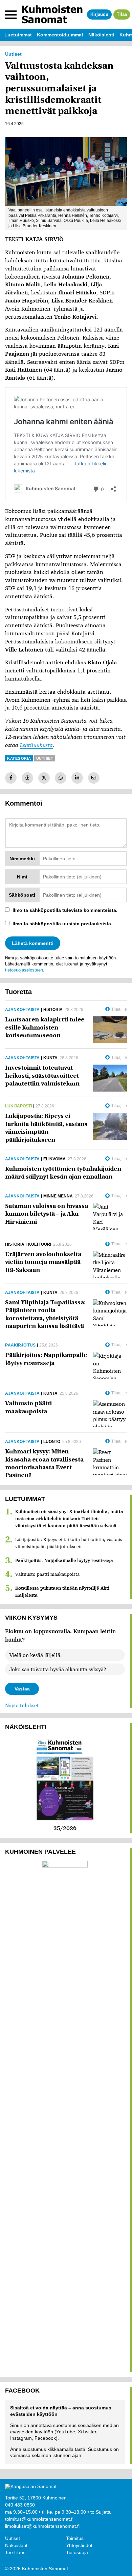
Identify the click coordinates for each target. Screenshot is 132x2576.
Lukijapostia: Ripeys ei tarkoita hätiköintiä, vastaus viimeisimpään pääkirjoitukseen (69, 1543)
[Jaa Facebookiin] (11, 778)
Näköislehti (17, 2545)
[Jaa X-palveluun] (44, 778)
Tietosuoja (77, 2552)
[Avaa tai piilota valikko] (11, 15)
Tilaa (122, 14)
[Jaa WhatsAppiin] (61, 778)
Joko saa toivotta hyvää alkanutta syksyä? (58, 1669)
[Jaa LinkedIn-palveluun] (77, 778)
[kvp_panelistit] (66, 172)
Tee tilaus (15, 2552)
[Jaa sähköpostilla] (94, 778)
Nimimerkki (22, 859)
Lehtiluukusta (36, 745)
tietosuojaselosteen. (25, 970)
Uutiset (13, 2538)
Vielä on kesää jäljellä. (36, 1655)
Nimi (22, 877)
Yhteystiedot (79, 2545)
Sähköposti (22, 895)
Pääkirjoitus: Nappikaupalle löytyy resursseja (64, 1560)
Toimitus (75, 2538)
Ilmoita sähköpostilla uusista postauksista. (62, 924)
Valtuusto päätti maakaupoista (47, 1574)
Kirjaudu (99, 14)
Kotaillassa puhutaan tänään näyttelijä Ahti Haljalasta (62, 1591)
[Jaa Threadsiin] (27, 778)
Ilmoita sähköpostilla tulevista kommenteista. (65, 910)
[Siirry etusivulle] (52, 14)
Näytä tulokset (22, 1705)
